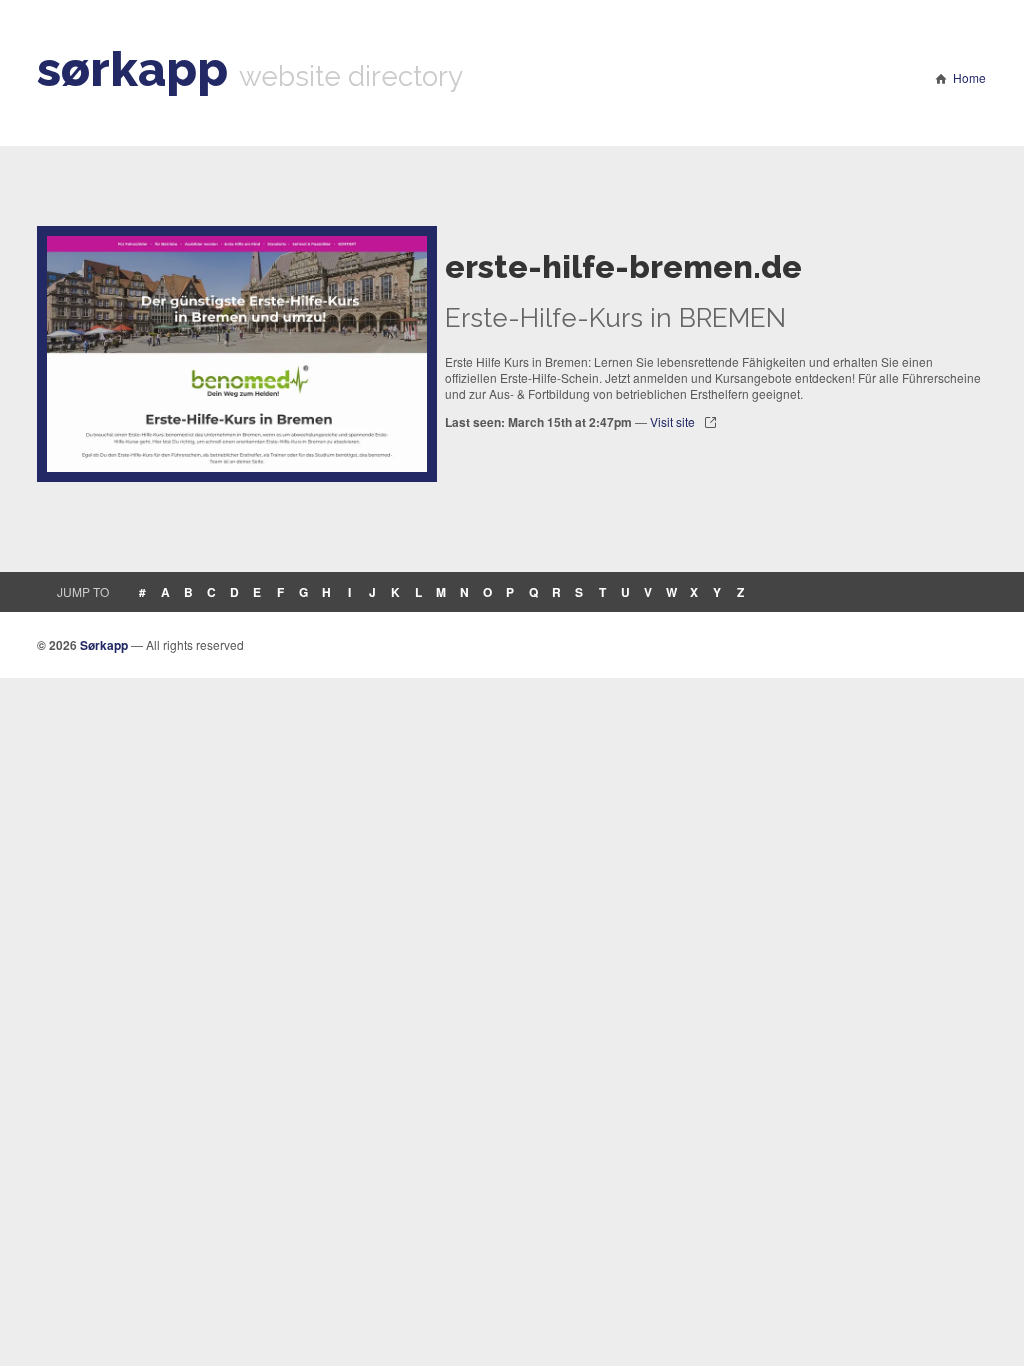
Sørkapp (104, 645)
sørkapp (132, 69)
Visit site (672, 421)
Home (969, 77)
